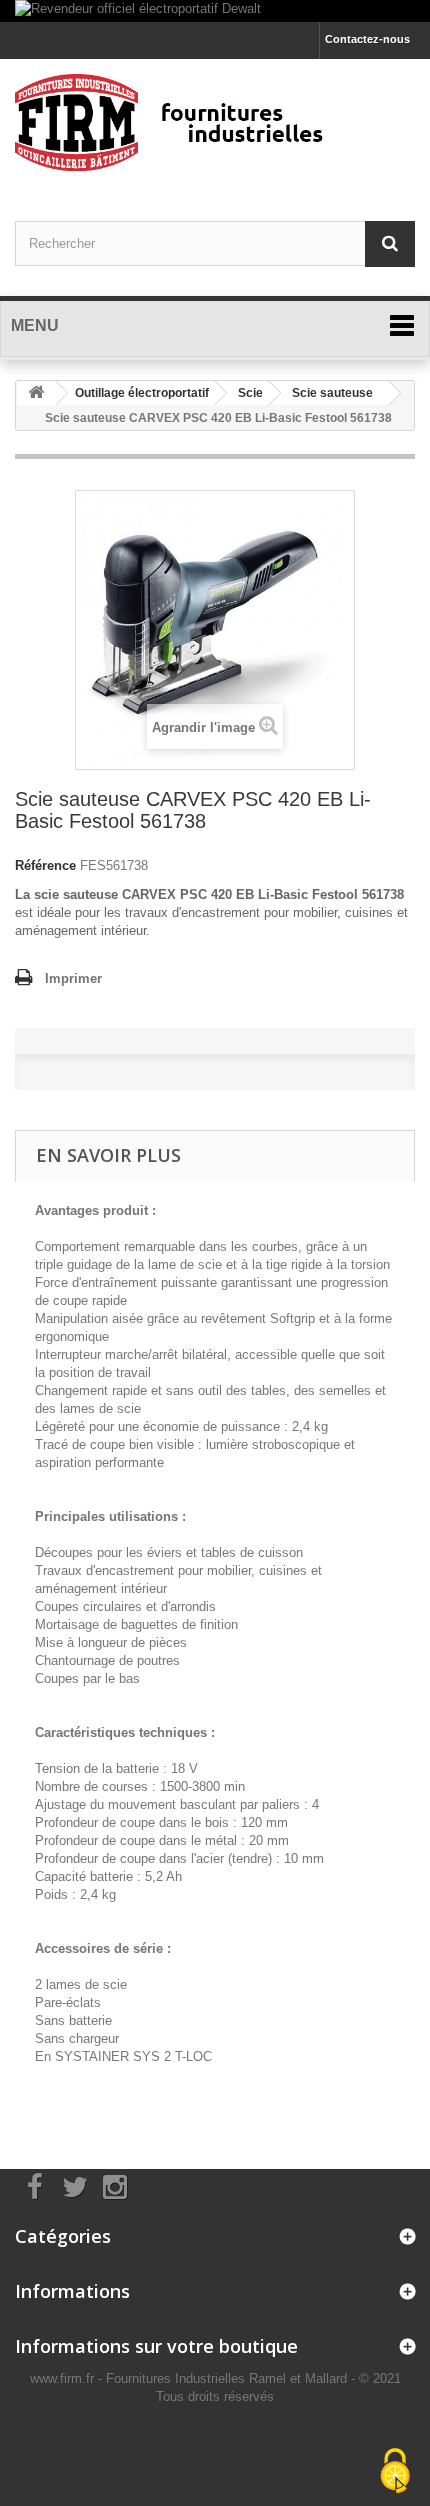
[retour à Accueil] (36, 393)
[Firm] (215, 122)
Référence (45, 865)
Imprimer (73, 978)
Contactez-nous (367, 39)
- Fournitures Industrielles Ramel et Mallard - (228, 2378)
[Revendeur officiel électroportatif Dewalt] (215, 11)
